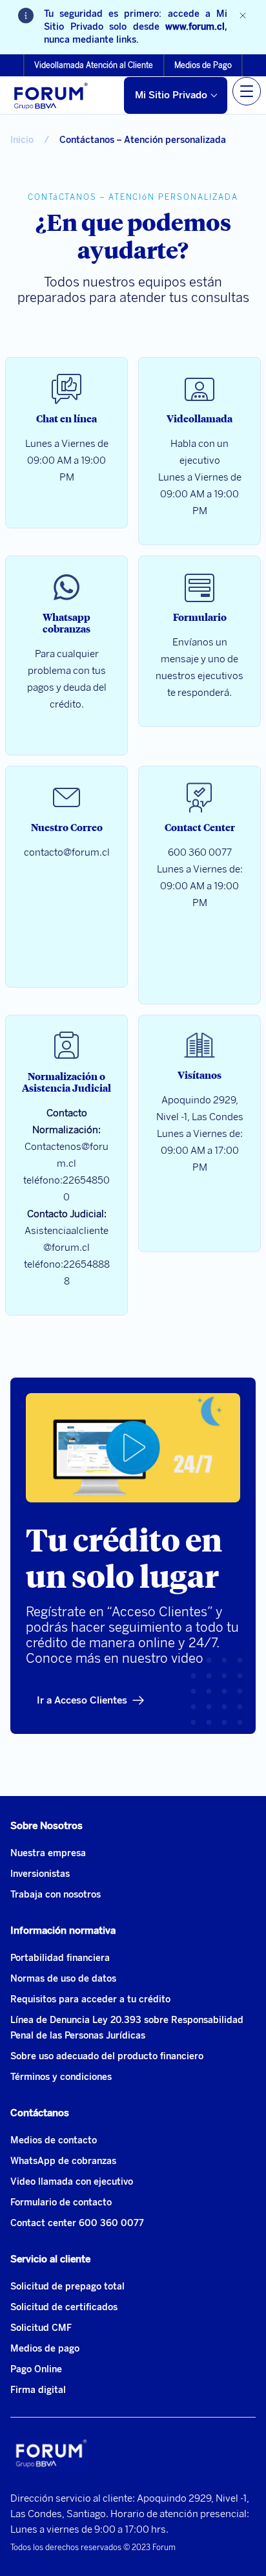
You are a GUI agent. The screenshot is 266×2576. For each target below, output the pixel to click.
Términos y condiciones (61, 2077)
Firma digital (38, 2390)
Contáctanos (40, 2113)
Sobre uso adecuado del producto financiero (107, 2056)
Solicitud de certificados (64, 2307)
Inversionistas (40, 1874)
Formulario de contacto (61, 2203)
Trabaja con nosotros (56, 1895)
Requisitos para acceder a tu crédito (90, 1999)
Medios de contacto (54, 2140)
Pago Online (36, 2369)
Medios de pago (45, 2349)
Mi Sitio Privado (171, 95)
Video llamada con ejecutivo (72, 2182)
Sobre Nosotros (46, 1826)
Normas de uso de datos (63, 1979)
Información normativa (63, 1931)
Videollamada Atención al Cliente (94, 65)
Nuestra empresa (48, 1853)
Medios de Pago (203, 65)
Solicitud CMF (41, 2328)
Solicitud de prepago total (67, 2287)
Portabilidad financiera (60, 1958)
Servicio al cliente (50, 2259)
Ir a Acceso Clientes (82, 1700)
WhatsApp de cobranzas (63, 2161)
